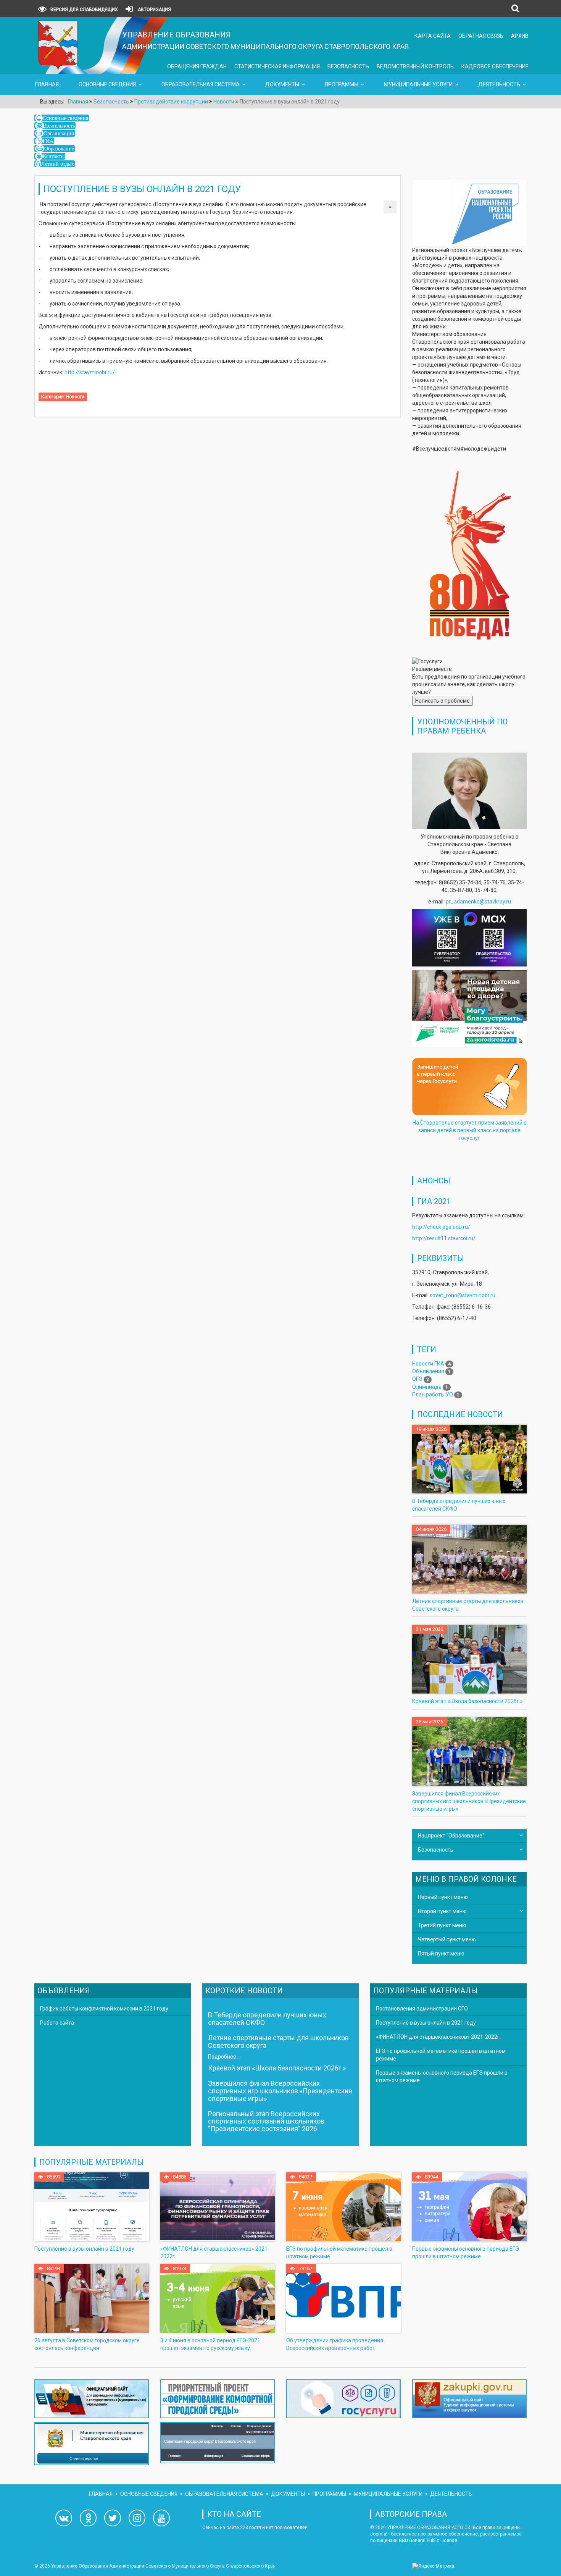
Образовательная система (201, 84)
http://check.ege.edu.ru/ (441, 1227)
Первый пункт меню (443, 1897)
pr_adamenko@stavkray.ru (478, 902)
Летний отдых (58, 164)
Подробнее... (224, 2057)
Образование (59, 149)
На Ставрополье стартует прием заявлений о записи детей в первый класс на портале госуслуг (470, 1130)
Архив (520, 36)
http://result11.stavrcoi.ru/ (444, 1238)
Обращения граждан (197, 66)
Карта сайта (433, 36)
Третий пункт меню (442, 1925)
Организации (59, 133)
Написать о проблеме (443, 701)
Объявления (428, 1371)
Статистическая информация (277, 66)
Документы (282, 84)
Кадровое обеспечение (495, 66)
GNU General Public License (428, 2540)
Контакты (54, 156)
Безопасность (348, 66)
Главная (47, 84)
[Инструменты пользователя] (390, 207)
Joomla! (379, 2534)
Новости (75, 397)
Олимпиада (427, 1387)
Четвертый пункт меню (447, 1939)
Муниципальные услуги (418, 84)
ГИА (48, 141)
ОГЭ (417, 1379)
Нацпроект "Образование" (451, 1836)
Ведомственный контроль (415, 66)
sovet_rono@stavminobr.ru (463, 1295)
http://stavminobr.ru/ (90, 372)
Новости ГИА (428, 1364)
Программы (342, 84)
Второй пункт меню (442, 1911)
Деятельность (499, 84)
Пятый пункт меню (441, 1954)
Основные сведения (107, 84)
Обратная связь (481, 36)
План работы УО (433, 1395)
